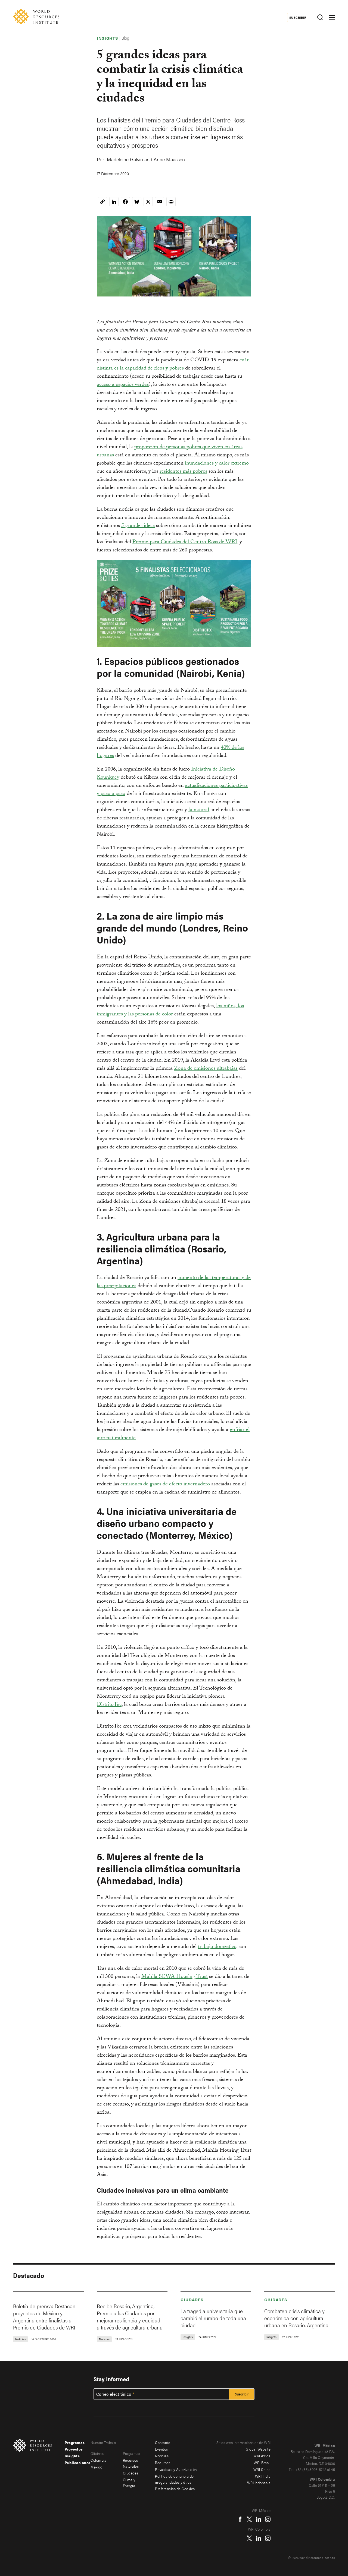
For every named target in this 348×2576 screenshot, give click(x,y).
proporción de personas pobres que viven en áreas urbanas (170, 452)
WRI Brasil (262, 2463)
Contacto (163, 2442)
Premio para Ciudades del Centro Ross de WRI (185, 542)
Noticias (162, 2456)
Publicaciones (78, 2463)
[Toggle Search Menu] (320, 18)
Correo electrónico (114, 2394)
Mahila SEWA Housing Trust (175, 1977)
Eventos (161, 2449)
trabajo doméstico (217, 1947)
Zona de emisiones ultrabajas (206, 1069)
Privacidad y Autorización (176, 2469)
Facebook (240, 2519)
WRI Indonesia (259, 2483)
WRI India (263, 2476)
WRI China (262, 2469)
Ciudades (192, 2299)
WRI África (262, 2456)
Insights (72, 2456)
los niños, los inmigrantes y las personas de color (170, 1011)
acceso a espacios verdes (123, 385)
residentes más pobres (183, 472)
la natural (199, 810)
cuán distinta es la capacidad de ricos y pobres (173, 365)
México (96, 2467)
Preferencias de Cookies (175, 2489)
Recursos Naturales (131, 2463)
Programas (75, 2442)
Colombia (98, 2460)
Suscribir (298, 17)
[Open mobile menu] (332, 17)
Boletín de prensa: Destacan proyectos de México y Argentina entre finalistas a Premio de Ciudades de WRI (44, 2317)
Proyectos (74, 2449)
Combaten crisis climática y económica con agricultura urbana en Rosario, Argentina (296, 2318)
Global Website (258, 2449)
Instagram (268, 2519)
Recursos (163, 2463)
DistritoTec (109, 1705)
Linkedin (259, 2519)
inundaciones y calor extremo (217, 464)
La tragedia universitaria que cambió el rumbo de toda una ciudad (213, 2318)
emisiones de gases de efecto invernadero (165, 1485)
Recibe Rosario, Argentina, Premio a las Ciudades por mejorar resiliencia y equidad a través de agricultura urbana (130, 2317)
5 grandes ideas (138, 526)
